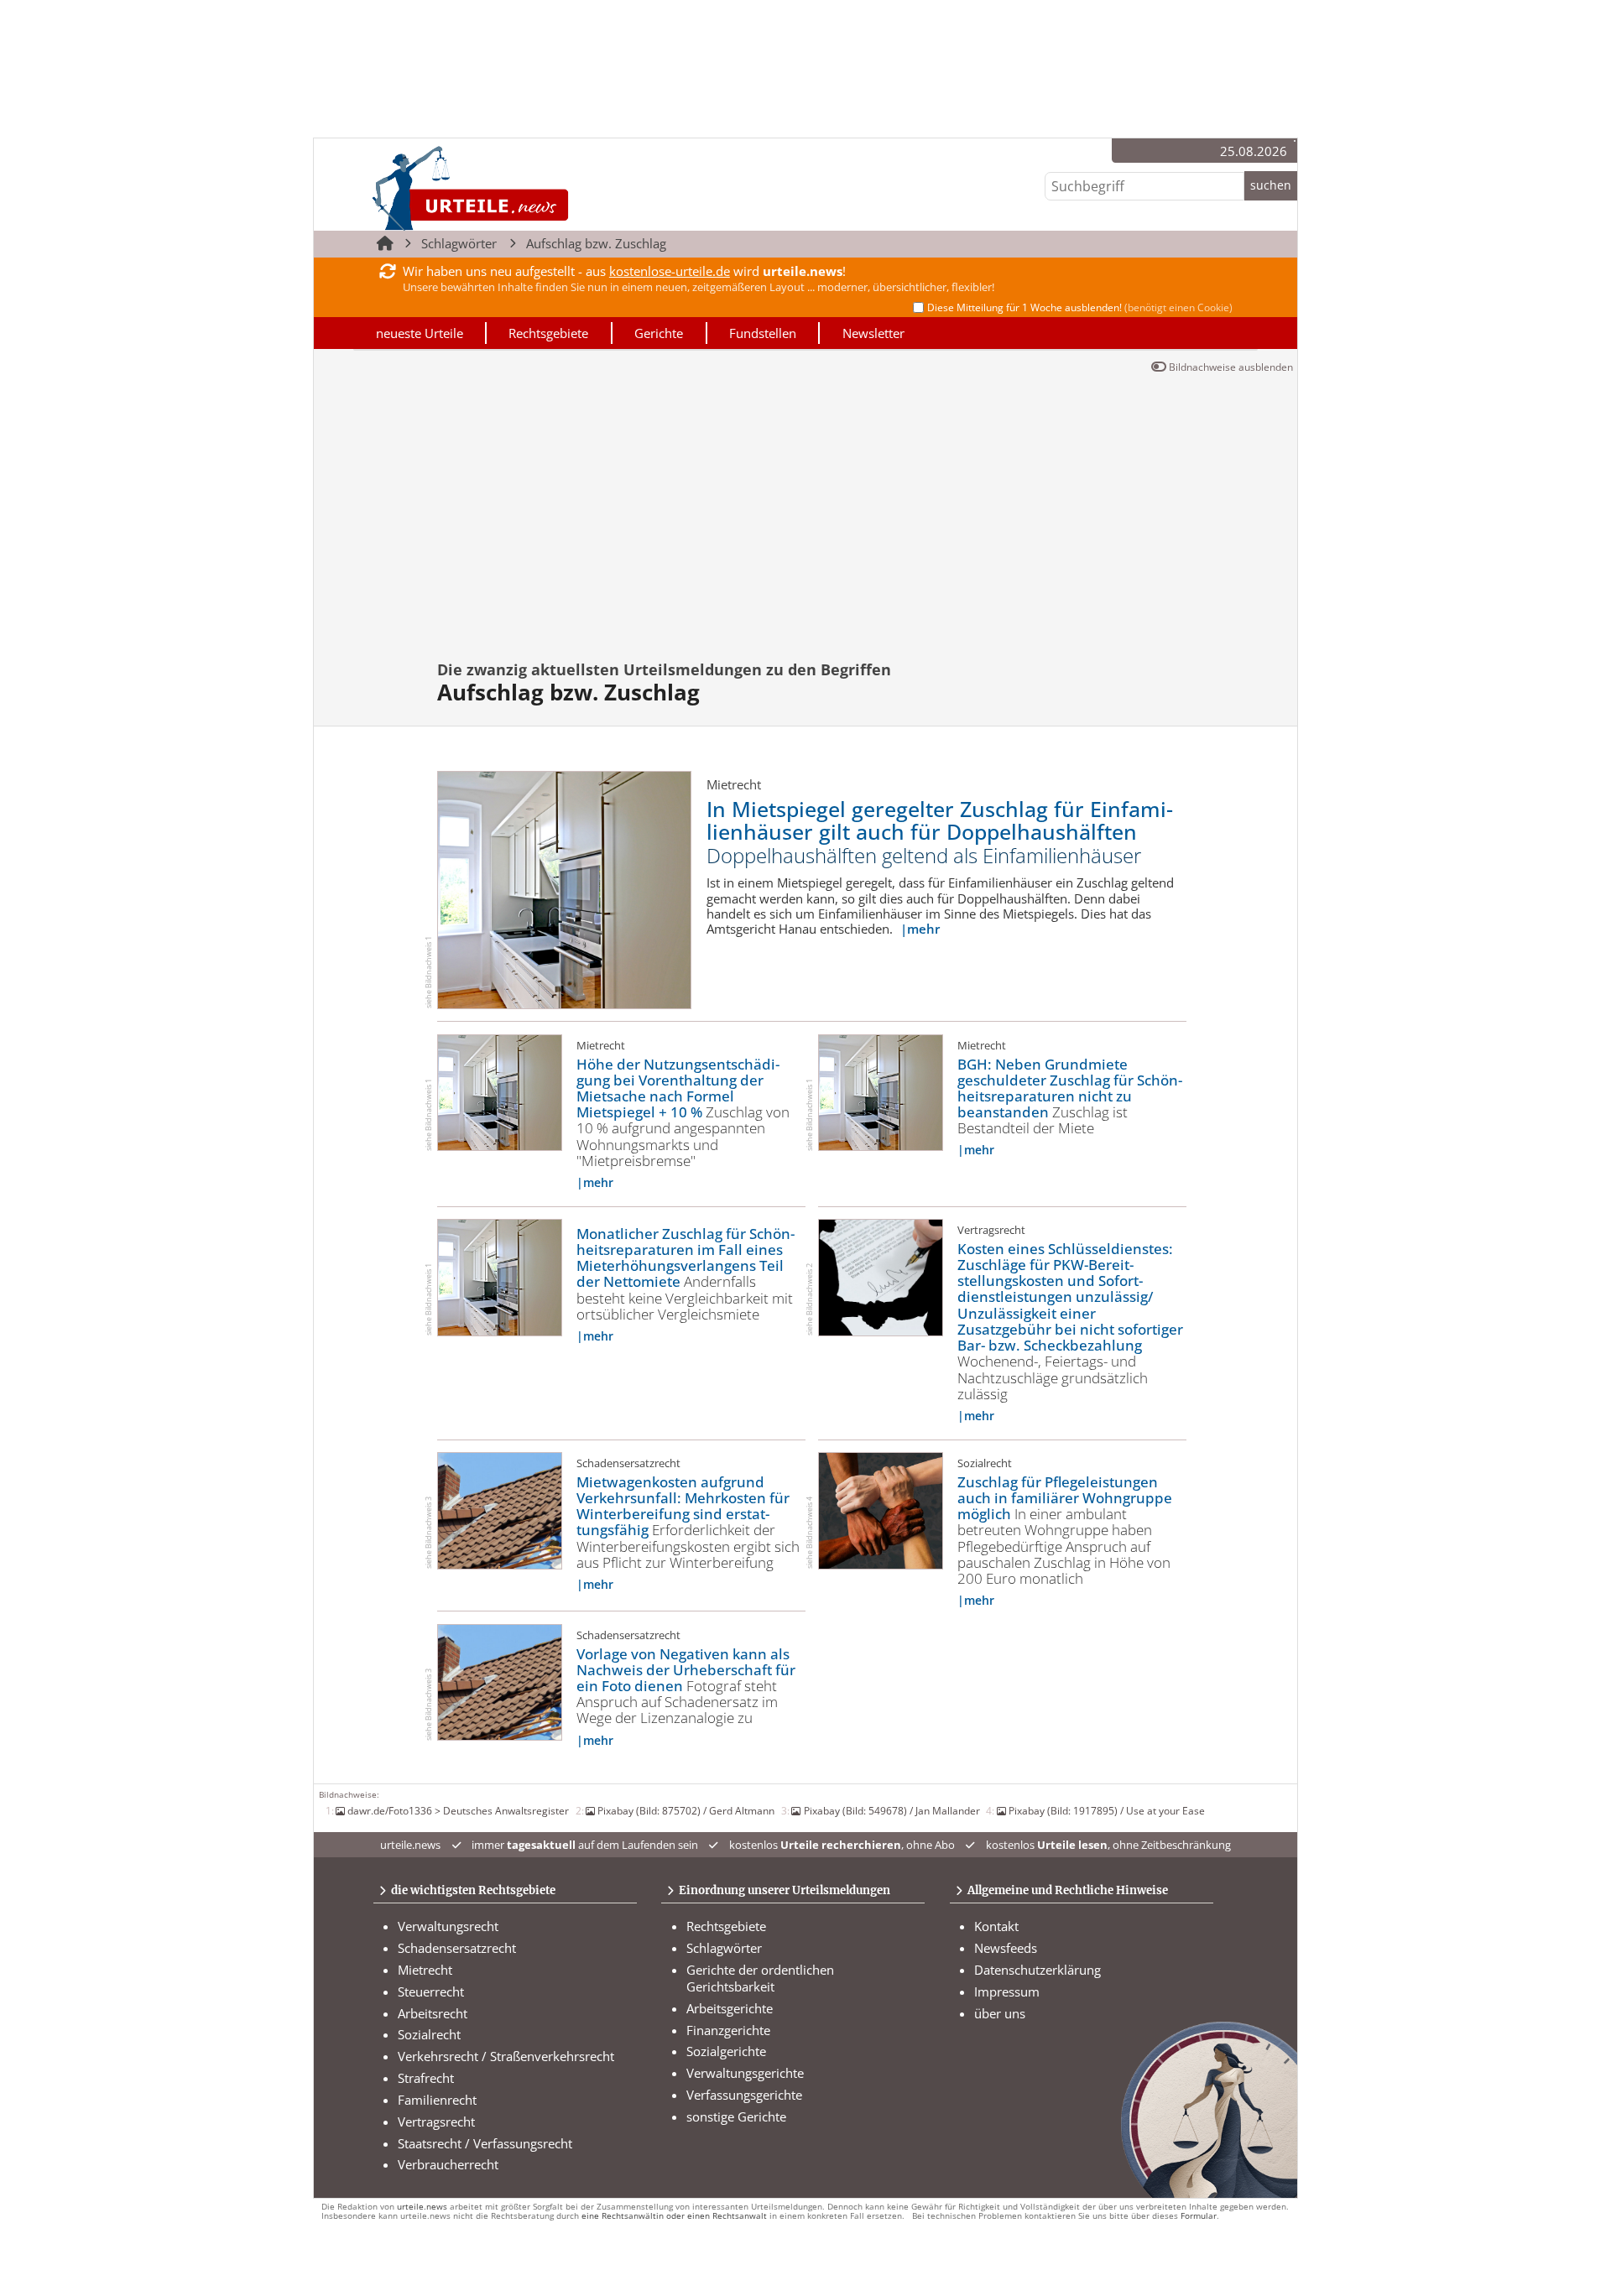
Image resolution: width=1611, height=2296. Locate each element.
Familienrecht (437, 2100)
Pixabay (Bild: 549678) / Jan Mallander (892, 1810)
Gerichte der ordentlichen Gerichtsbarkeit (760, 1978)
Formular (1199, 2216)
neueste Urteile (420, 333)
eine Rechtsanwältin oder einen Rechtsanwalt (674, 2216)
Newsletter (873, 333)
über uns (1000, 2013)
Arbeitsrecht (433, 2013)
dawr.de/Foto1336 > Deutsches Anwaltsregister (458, 1810)
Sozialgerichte (726, 2051)
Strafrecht (426, 2078)
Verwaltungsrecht (448, 1926)
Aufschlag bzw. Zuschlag (596, 243)
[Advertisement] (805, 504)
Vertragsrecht (436, 2122)
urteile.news (422, 2207)
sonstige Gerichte (736, 2116)
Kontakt (996, 1926)
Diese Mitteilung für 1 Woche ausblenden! (1080, 307)
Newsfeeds (1006, 1948)
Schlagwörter (459, 243)
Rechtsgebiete (548, 333)
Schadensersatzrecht (457, 1948)
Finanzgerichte (728, 2030)
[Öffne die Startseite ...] (527, 187)
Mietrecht (425, 1970)
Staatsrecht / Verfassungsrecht (485, 2143)
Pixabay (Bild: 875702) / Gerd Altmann (686, 1810)
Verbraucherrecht (448, 2164)
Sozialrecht (429, 2034)
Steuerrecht (431, 1991)
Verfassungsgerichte (744, 2095)
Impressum (1007, 1991)
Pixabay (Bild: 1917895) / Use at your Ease (1107, 1810)
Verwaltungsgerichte (745, 2073)
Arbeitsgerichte (730, 2008)
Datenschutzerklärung (1038, 1970)
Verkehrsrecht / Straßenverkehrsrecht (506, 2056)
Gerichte (659, 333)
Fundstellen (763, 333)
